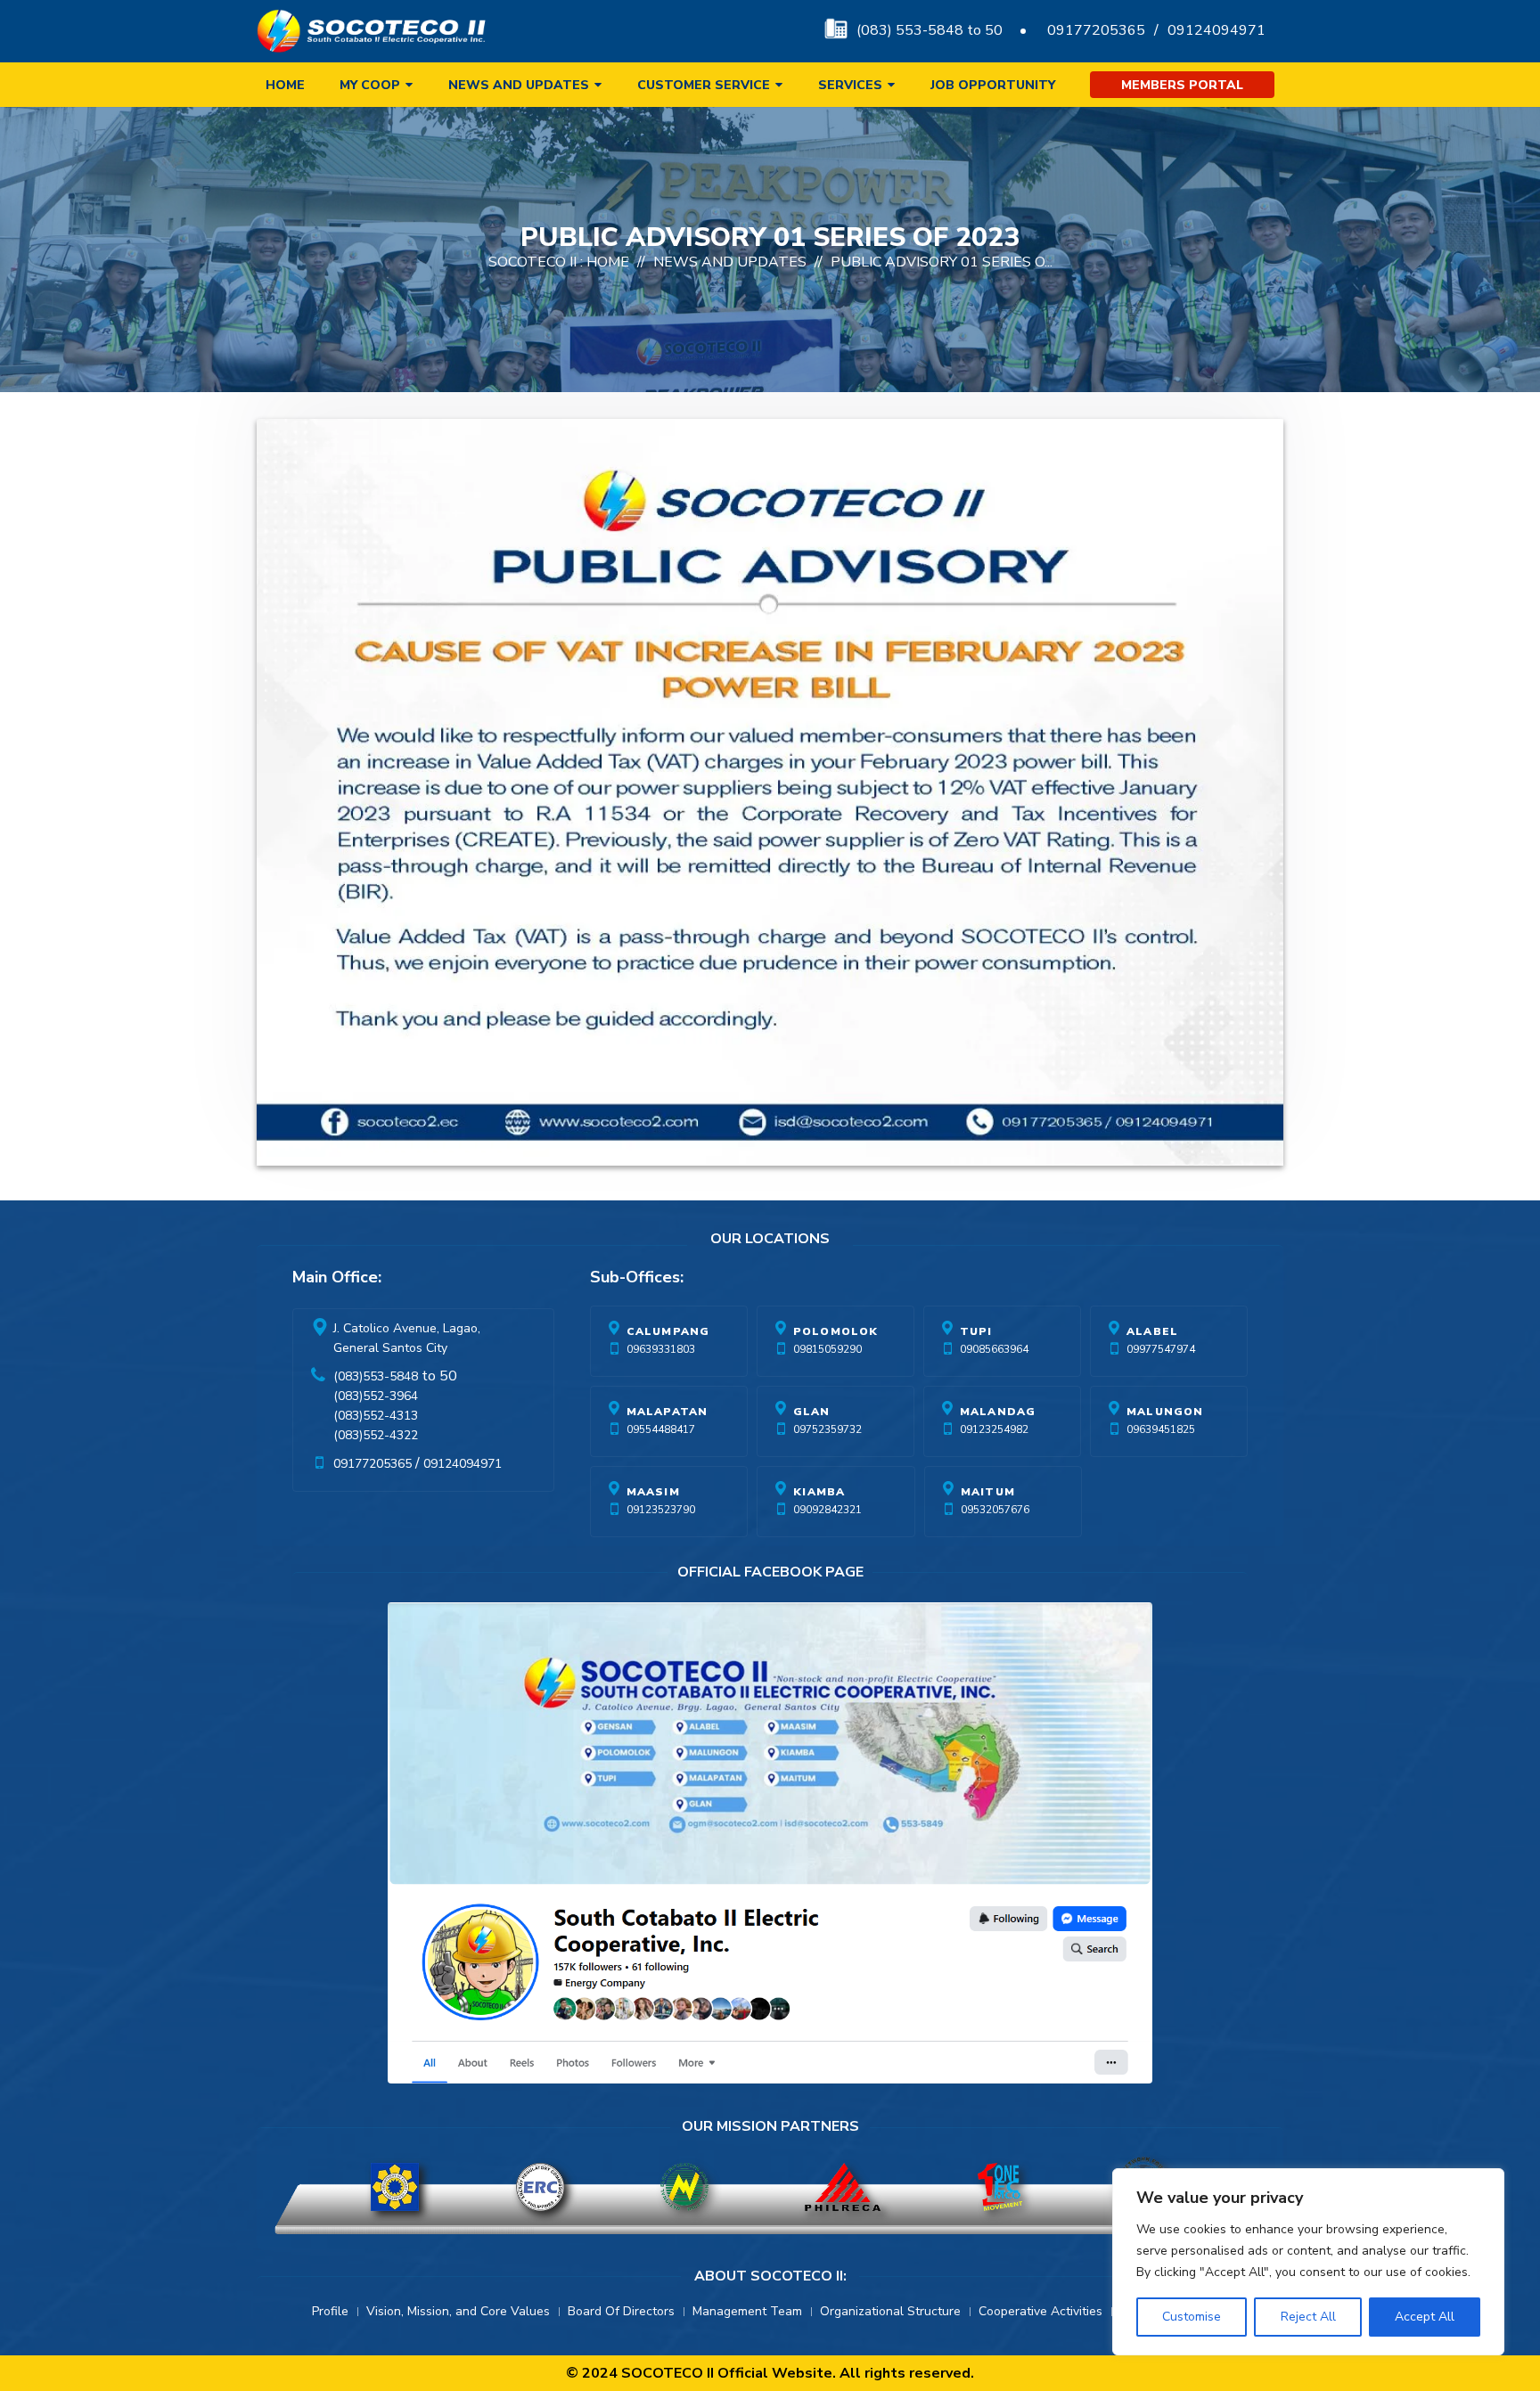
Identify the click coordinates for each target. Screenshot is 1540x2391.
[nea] (684, 2187)
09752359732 (827, 1429)
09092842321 (827, 1510)
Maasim (653, 1492)
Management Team (747, 2311)
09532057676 (995, 1510)
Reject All (1308, 2317)
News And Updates (730, 262)
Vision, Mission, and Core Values (458, 2311)
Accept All (1425, 2317)
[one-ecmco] (1000, 2187)
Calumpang (668, 1331)
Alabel (1152, 1331)
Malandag (998, 1412)
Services (850, 85)
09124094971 (1216, 30)
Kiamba (819, 1492)
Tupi (976, 1331)
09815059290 (827, 1349)
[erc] (540, 2187)
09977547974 (1161, 1349)
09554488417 (661, 1429)
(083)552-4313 (376, 1416)
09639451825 (1161, 1429)
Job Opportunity (993, 85)
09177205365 (1096, 30)
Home (285, 85)
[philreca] (843, 2187)
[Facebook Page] (770, 1847)
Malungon (1165, 1412)
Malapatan (668, 1412)
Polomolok (836, 1331)
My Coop (370, 85)
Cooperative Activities (1040, 2311)
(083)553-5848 (376, 1376)
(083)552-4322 (376, 1435)
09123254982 (994, 1429)
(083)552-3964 (376, 1396)
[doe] (395, 2187)
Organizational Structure (890, 2311)
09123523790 (661, 1510)
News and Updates (519, 85)
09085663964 (994, 1349)
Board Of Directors (621, 2311)
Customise (1192, 2317)
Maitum (988, 1492)
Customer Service (704, 85)
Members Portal (1182, 85)
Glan (812, 1412)
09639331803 (661, 1349)
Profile (330, 2311)
